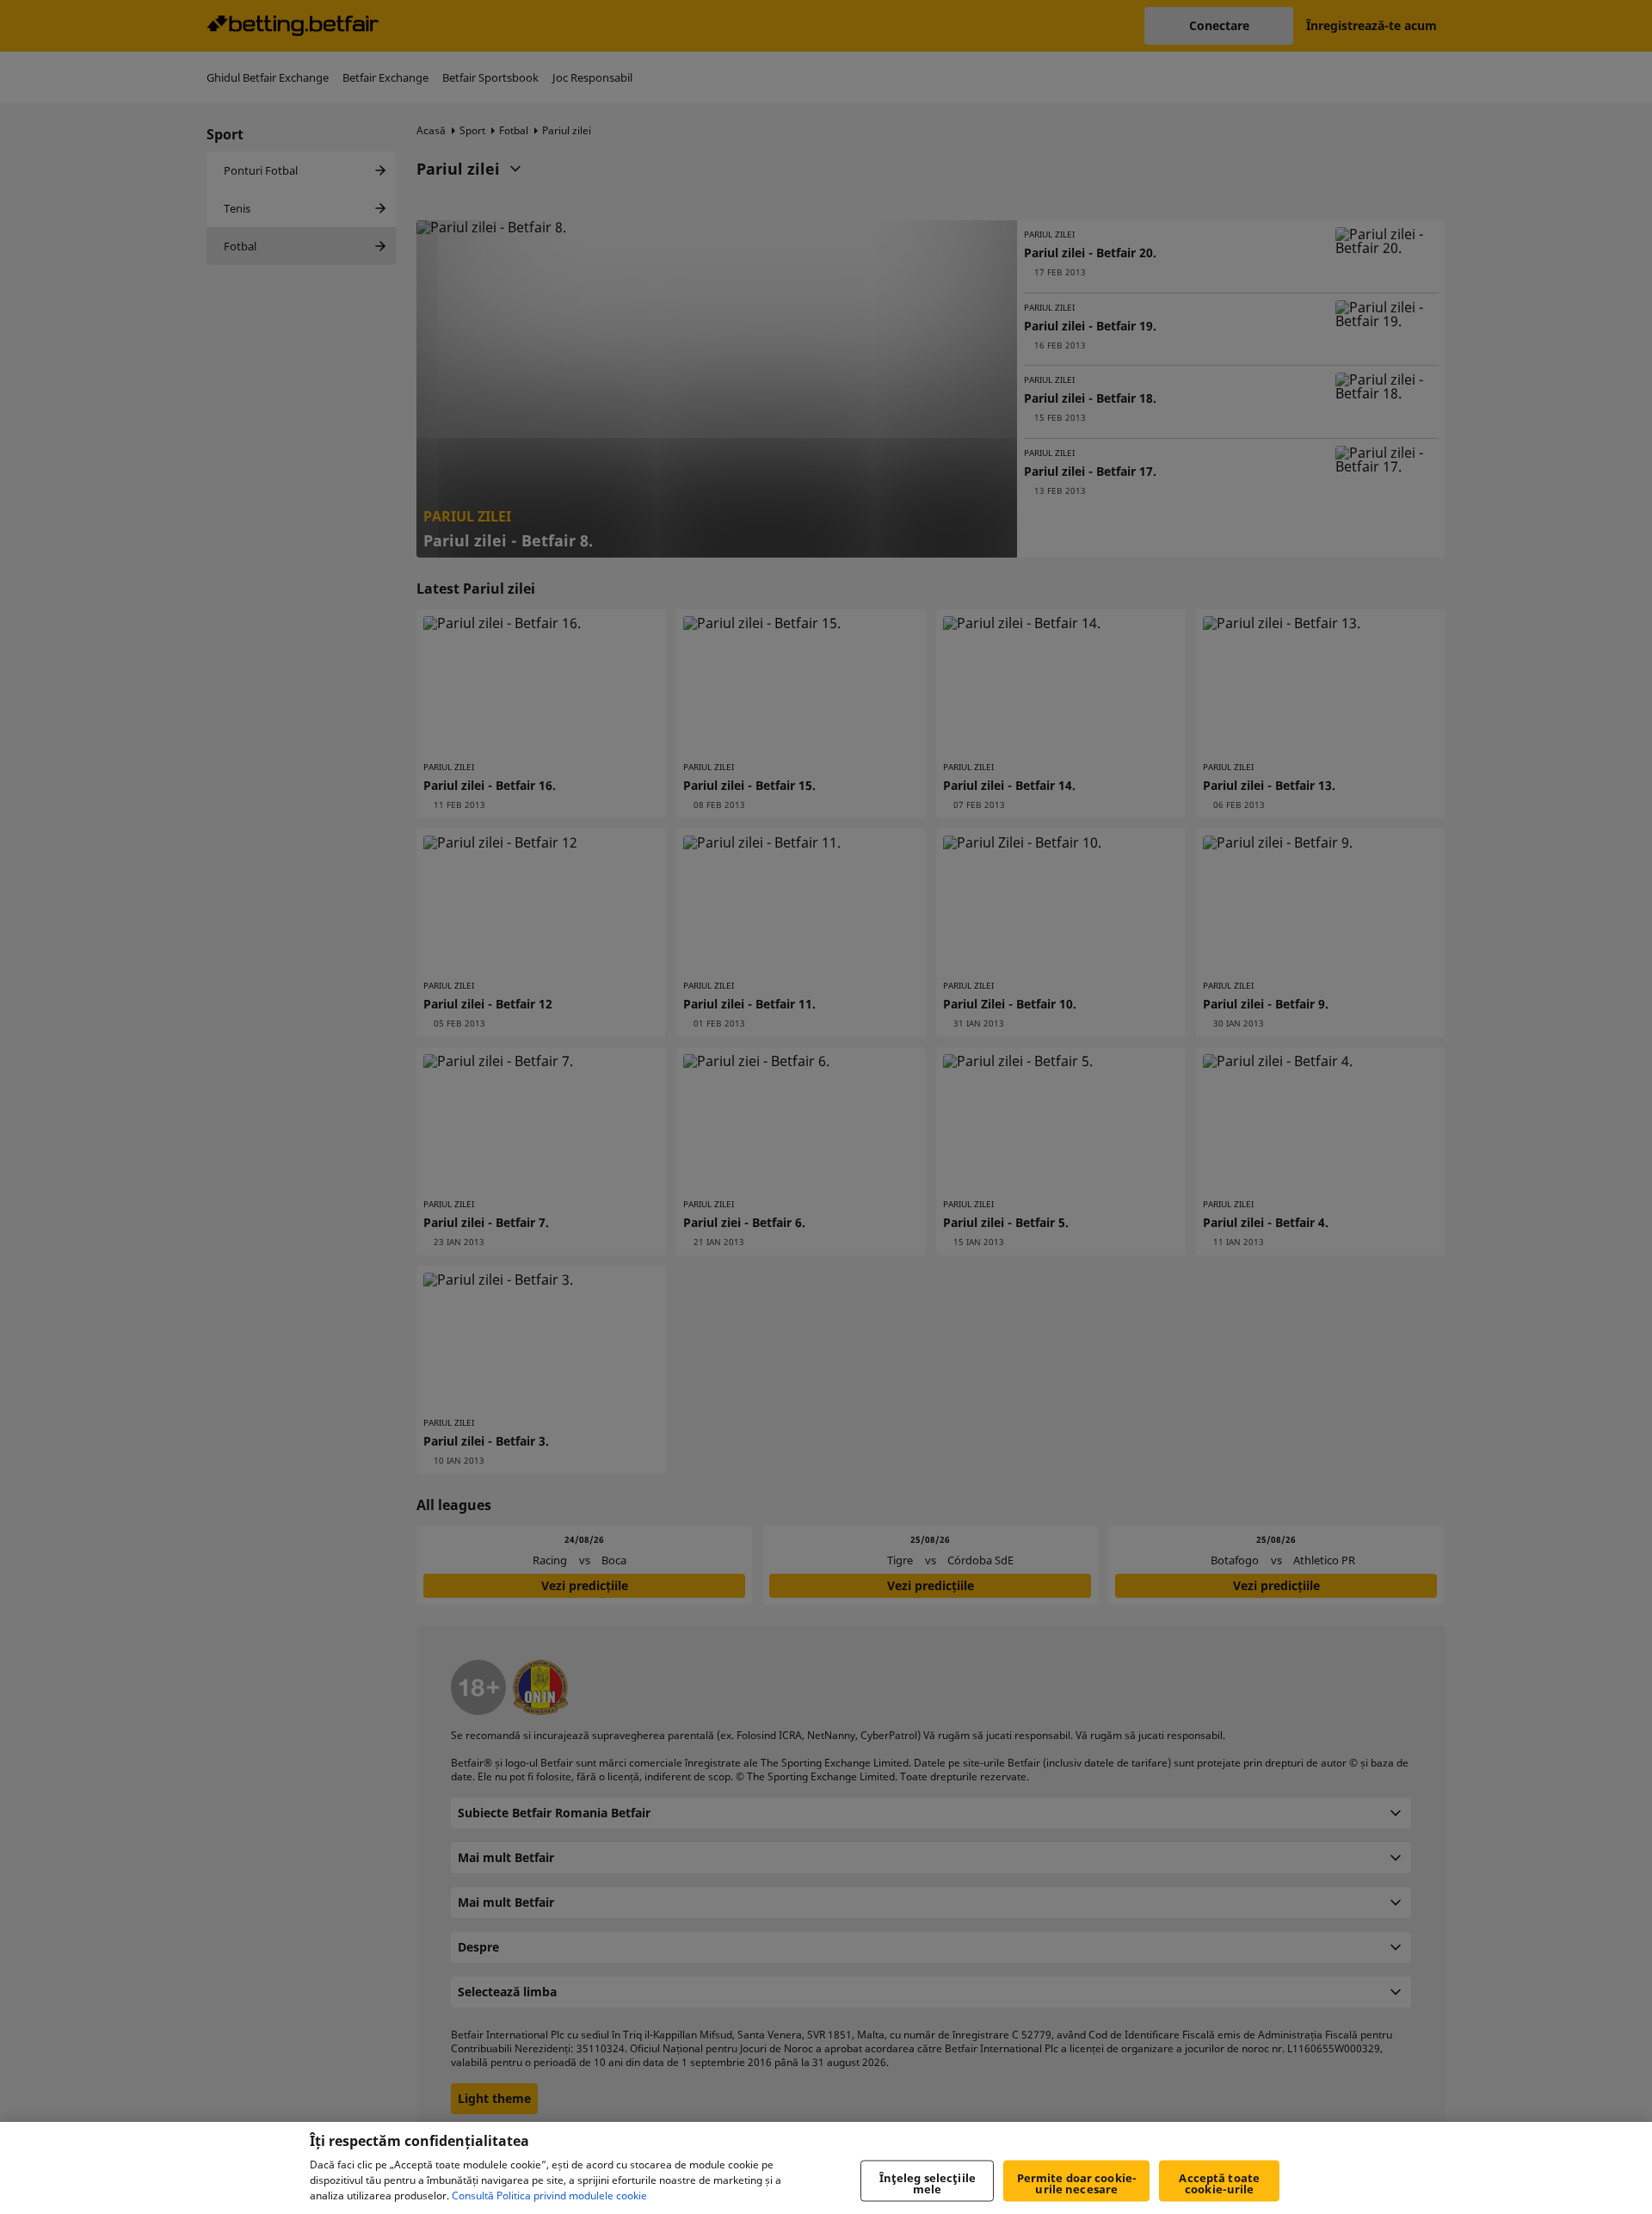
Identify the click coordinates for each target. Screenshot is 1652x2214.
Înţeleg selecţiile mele (928, 2183)
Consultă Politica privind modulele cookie (549, 2195)
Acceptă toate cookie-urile (1219, 2183)
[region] (826, 2168)
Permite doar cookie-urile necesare (1077, 2183)
